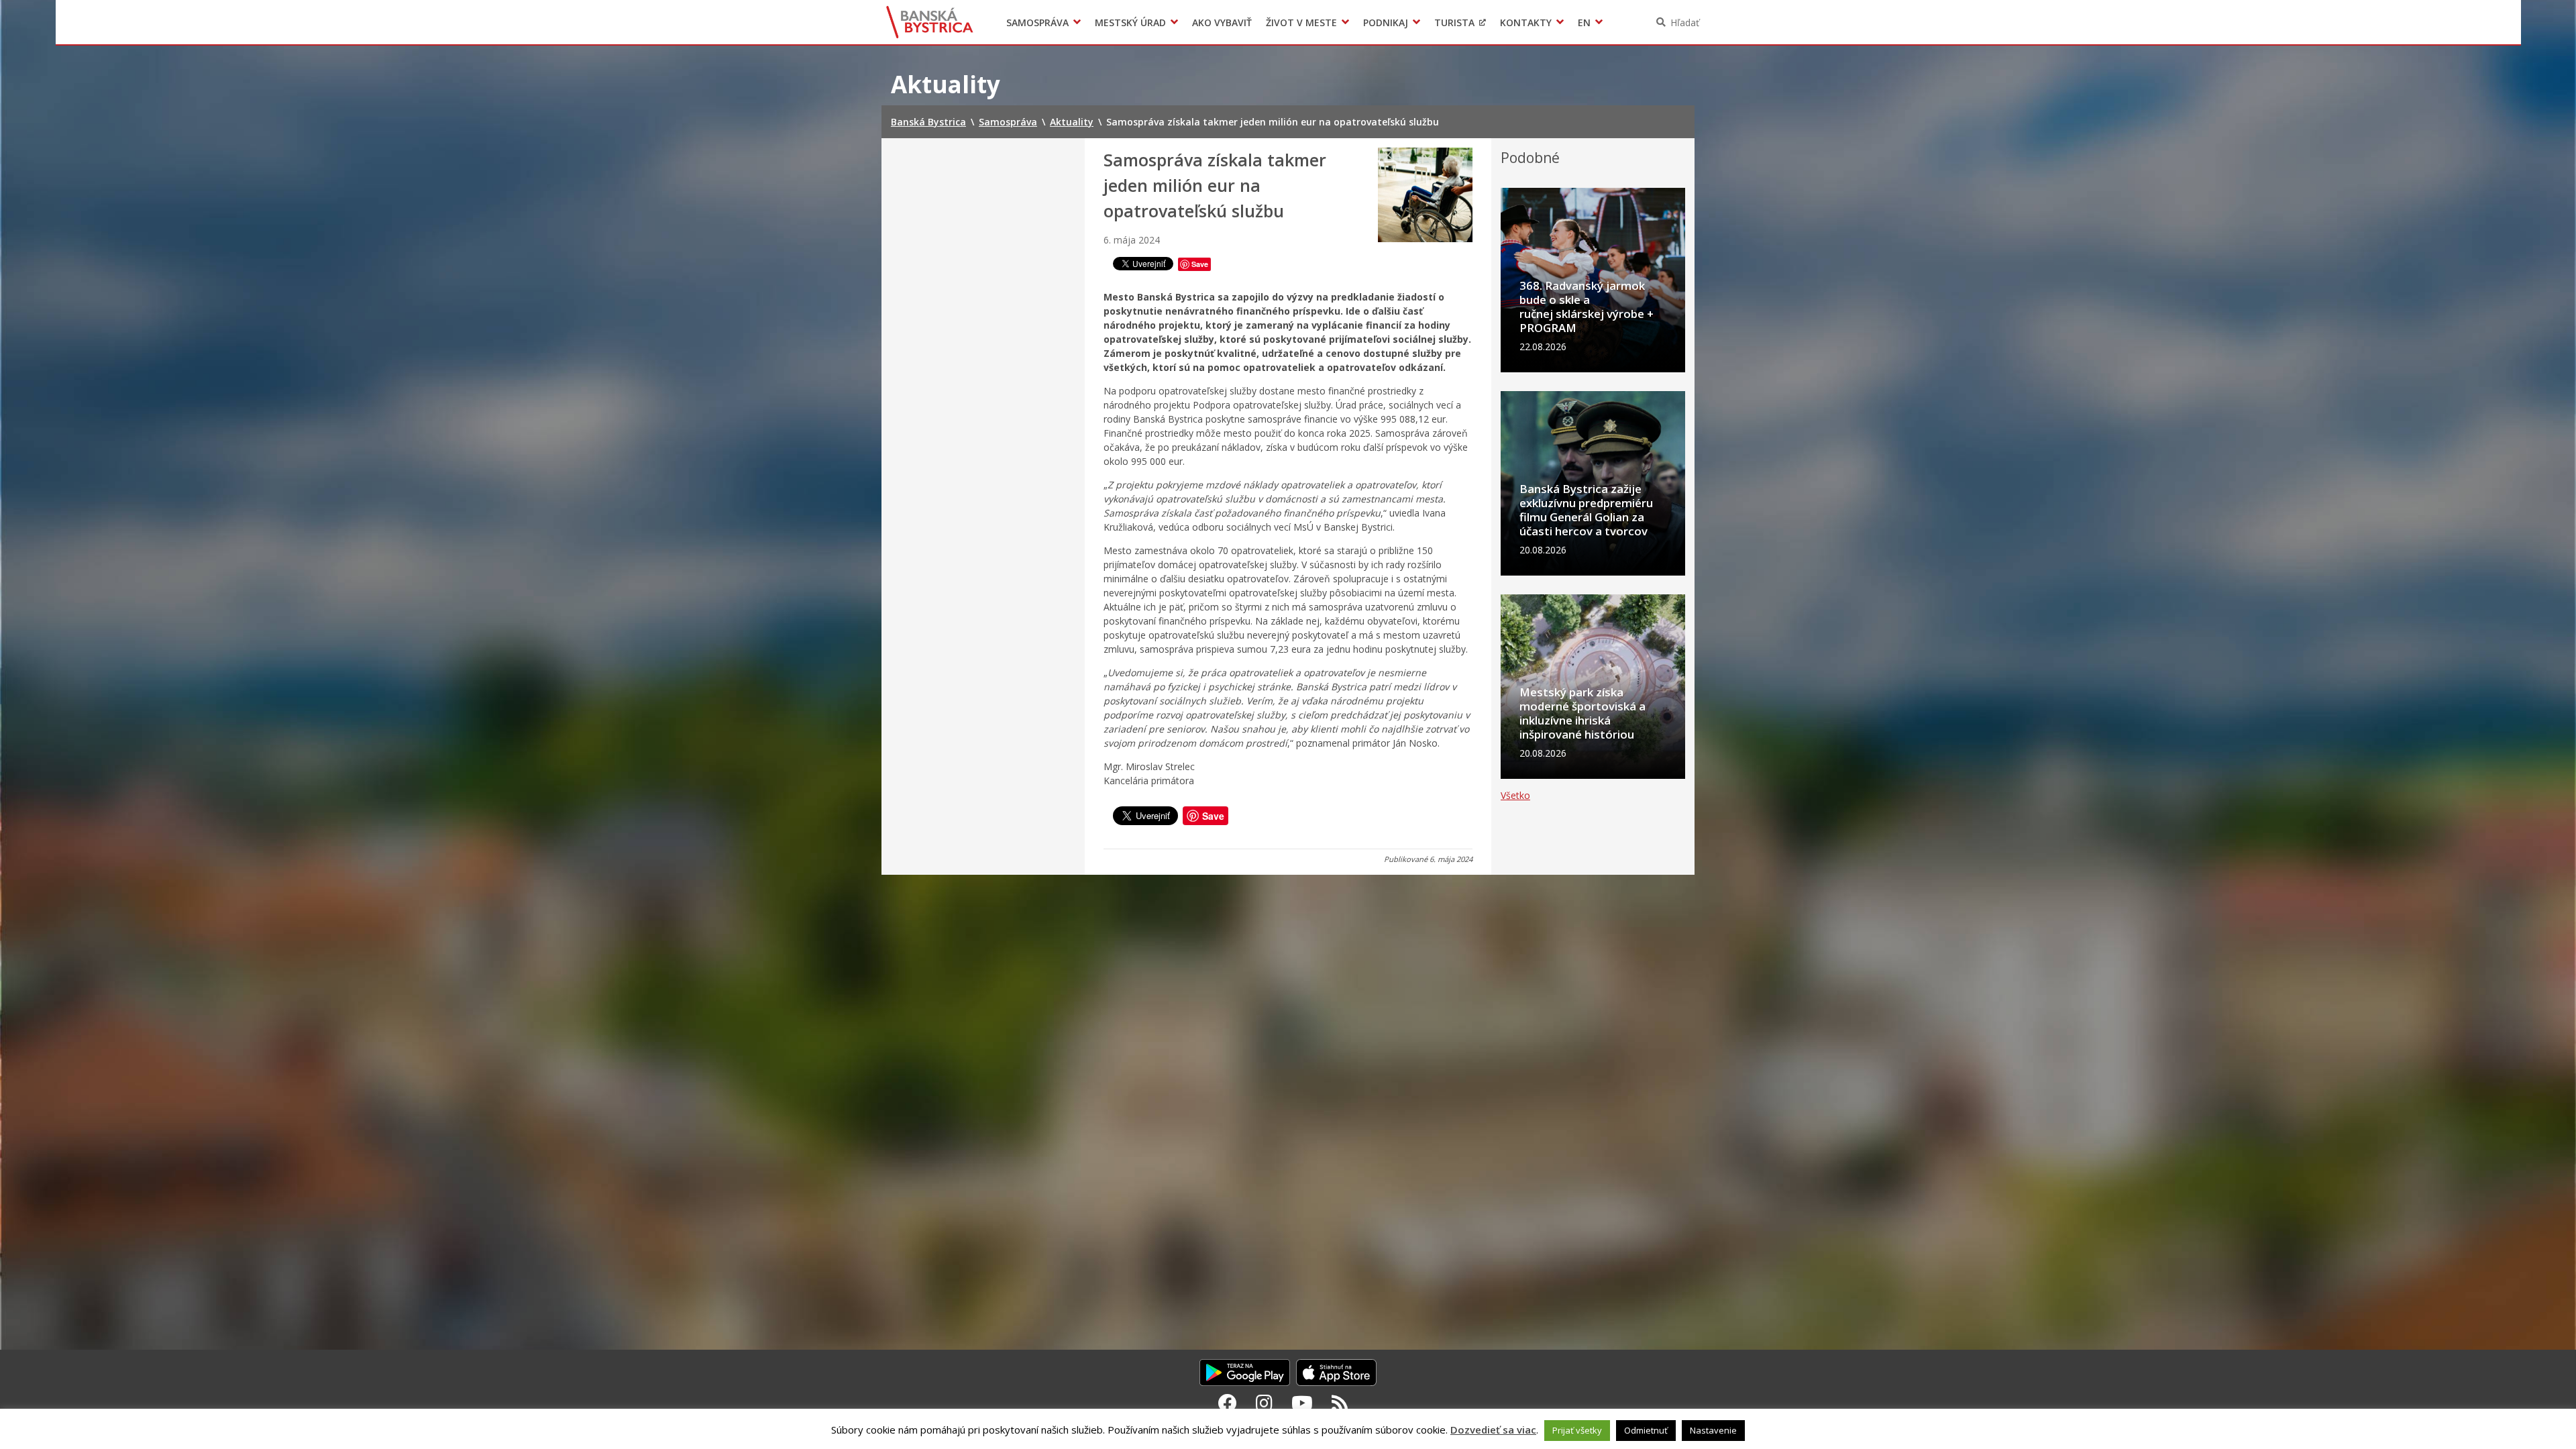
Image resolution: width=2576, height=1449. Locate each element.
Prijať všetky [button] (1577, 1430)
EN (1584, 22)
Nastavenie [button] (1713, 1430)
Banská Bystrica (930, 22)
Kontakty (1526, 22)
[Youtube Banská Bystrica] (1302, 1403)
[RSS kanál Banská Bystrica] (1340, 1403)
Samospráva (1037, 22)
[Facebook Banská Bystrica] (1228, 1403)
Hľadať (1685, 22)
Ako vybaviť (1222, 22)
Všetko (1515, 795)
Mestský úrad (1130, 22)
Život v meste (1301, 22)
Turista (1454, 22)
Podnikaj (1386, 22)
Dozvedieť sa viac (1493, 1430)
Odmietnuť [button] (1646, 1430)
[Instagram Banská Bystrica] (1264, 1403)
